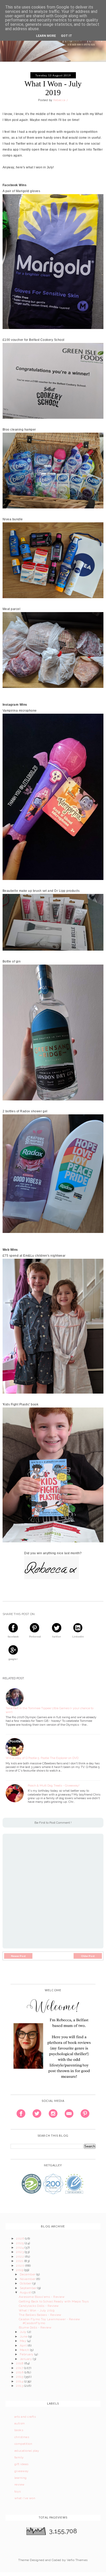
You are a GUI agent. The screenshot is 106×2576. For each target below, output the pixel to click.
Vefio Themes (77, 2560)
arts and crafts (25, 2417)
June (24, 2336)
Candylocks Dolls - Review (39, 2306)
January (26, 2359)
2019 (20, 2270)
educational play (27, 2451)
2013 (20, 2386)
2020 (20, 2266)
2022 (20, 2257)
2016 (20, 2372)
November (28, 2279)
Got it (67, 36)
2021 (20, 2261)
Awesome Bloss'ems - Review (42, 2297)
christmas (22, 2437)
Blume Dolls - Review (35, 2327)
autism (20, 2423)
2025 (20, 2243)
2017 (20, 2368)
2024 (20, 2248)
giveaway (22, 2471)
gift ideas (21, 2464)
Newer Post (18, 1956)
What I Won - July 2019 (37, 2310)
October (26, 2283)
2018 (20, 2363)
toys (18, 2491)
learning (21, 2478)
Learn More (46, 36)
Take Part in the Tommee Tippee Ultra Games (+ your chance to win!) (50, 1710)
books (19, 2430)
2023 (20, 2252)
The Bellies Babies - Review (40, 2315)
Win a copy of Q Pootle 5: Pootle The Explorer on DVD (42, 1758)
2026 (20, 2238)
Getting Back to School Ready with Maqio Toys (54, 2301)
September (29, 2288)
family (19, 2457)
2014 (20, 2381)
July (24, 2332)
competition (23, 2444)
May (24, 2341)
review (20, 2484)
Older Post (88, 1956)
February (27, 2354)
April (24, 2345)
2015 (20, 2377)
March (25, 2350)
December (28, 2274)
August (26, 2292)
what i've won (25, 2498)
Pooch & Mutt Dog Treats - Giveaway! (54, 1785)
